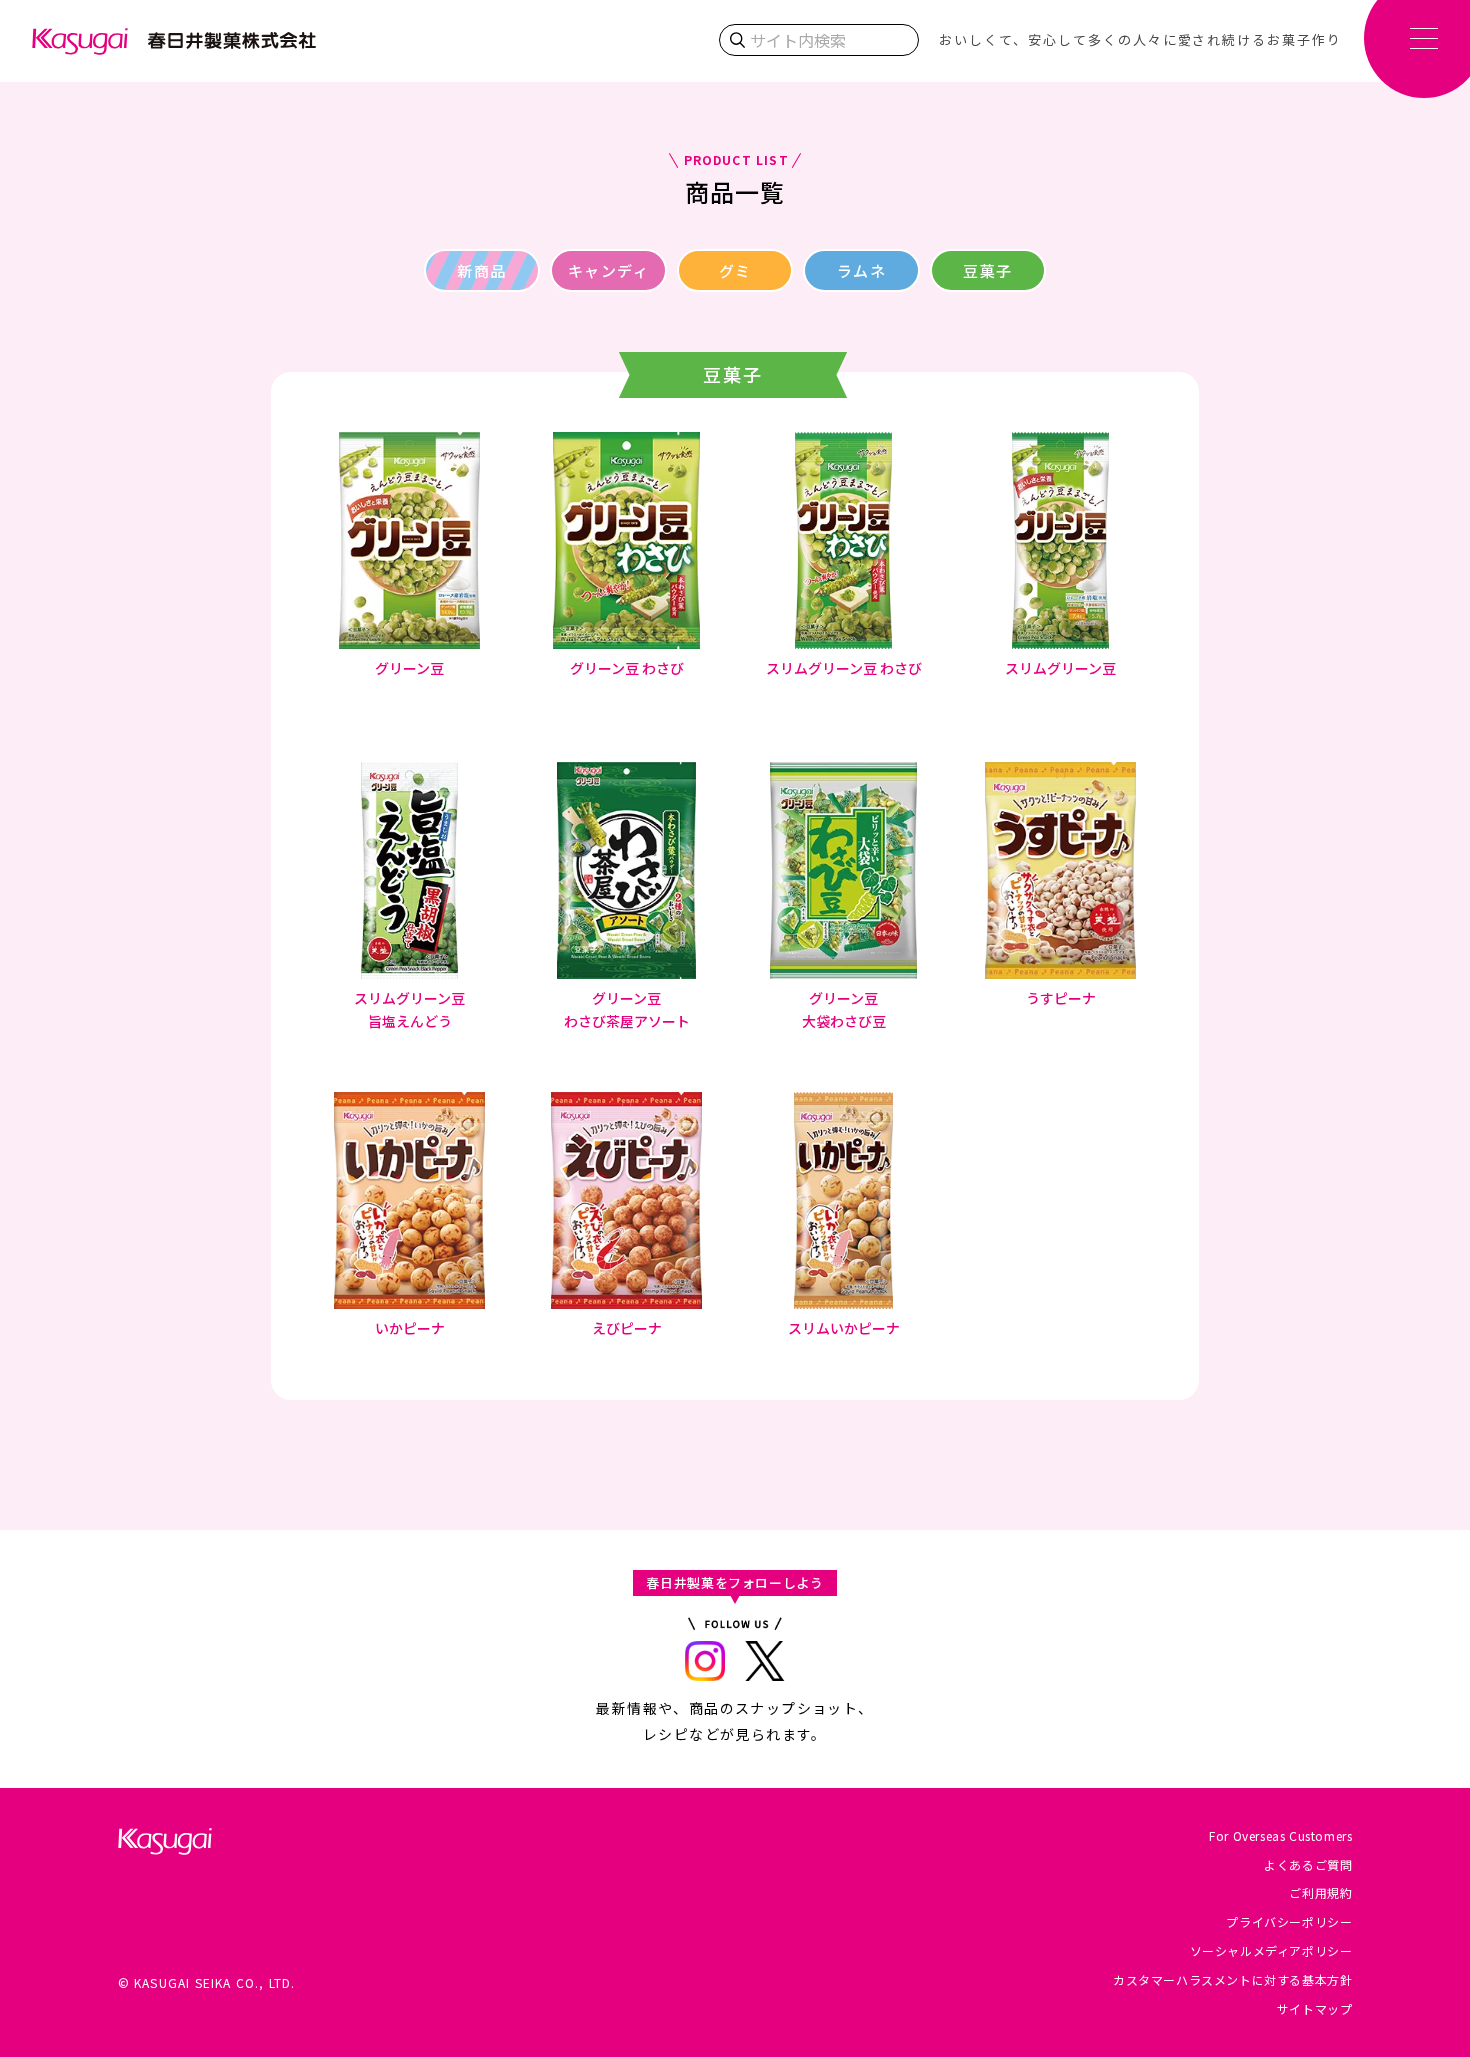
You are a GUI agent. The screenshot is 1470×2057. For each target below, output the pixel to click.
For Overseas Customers (1280, 1835)
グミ (735, 270)
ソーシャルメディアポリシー (1271, 1950)
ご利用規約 (1320, 1892)
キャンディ (609, 270)
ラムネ (862, 270)
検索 (737, 40)
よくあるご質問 (1308, 1864)
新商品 (482, 270)
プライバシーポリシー (1289, 1921)
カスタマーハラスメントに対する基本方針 (1232, 1979)
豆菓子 (988, 270)
